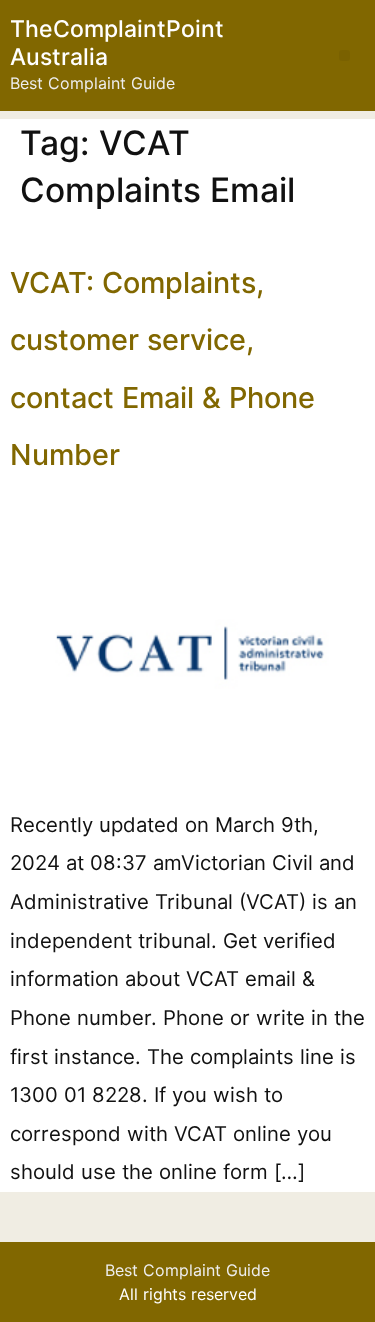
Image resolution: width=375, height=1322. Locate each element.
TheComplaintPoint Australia (117, 43)
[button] (344, 55)
